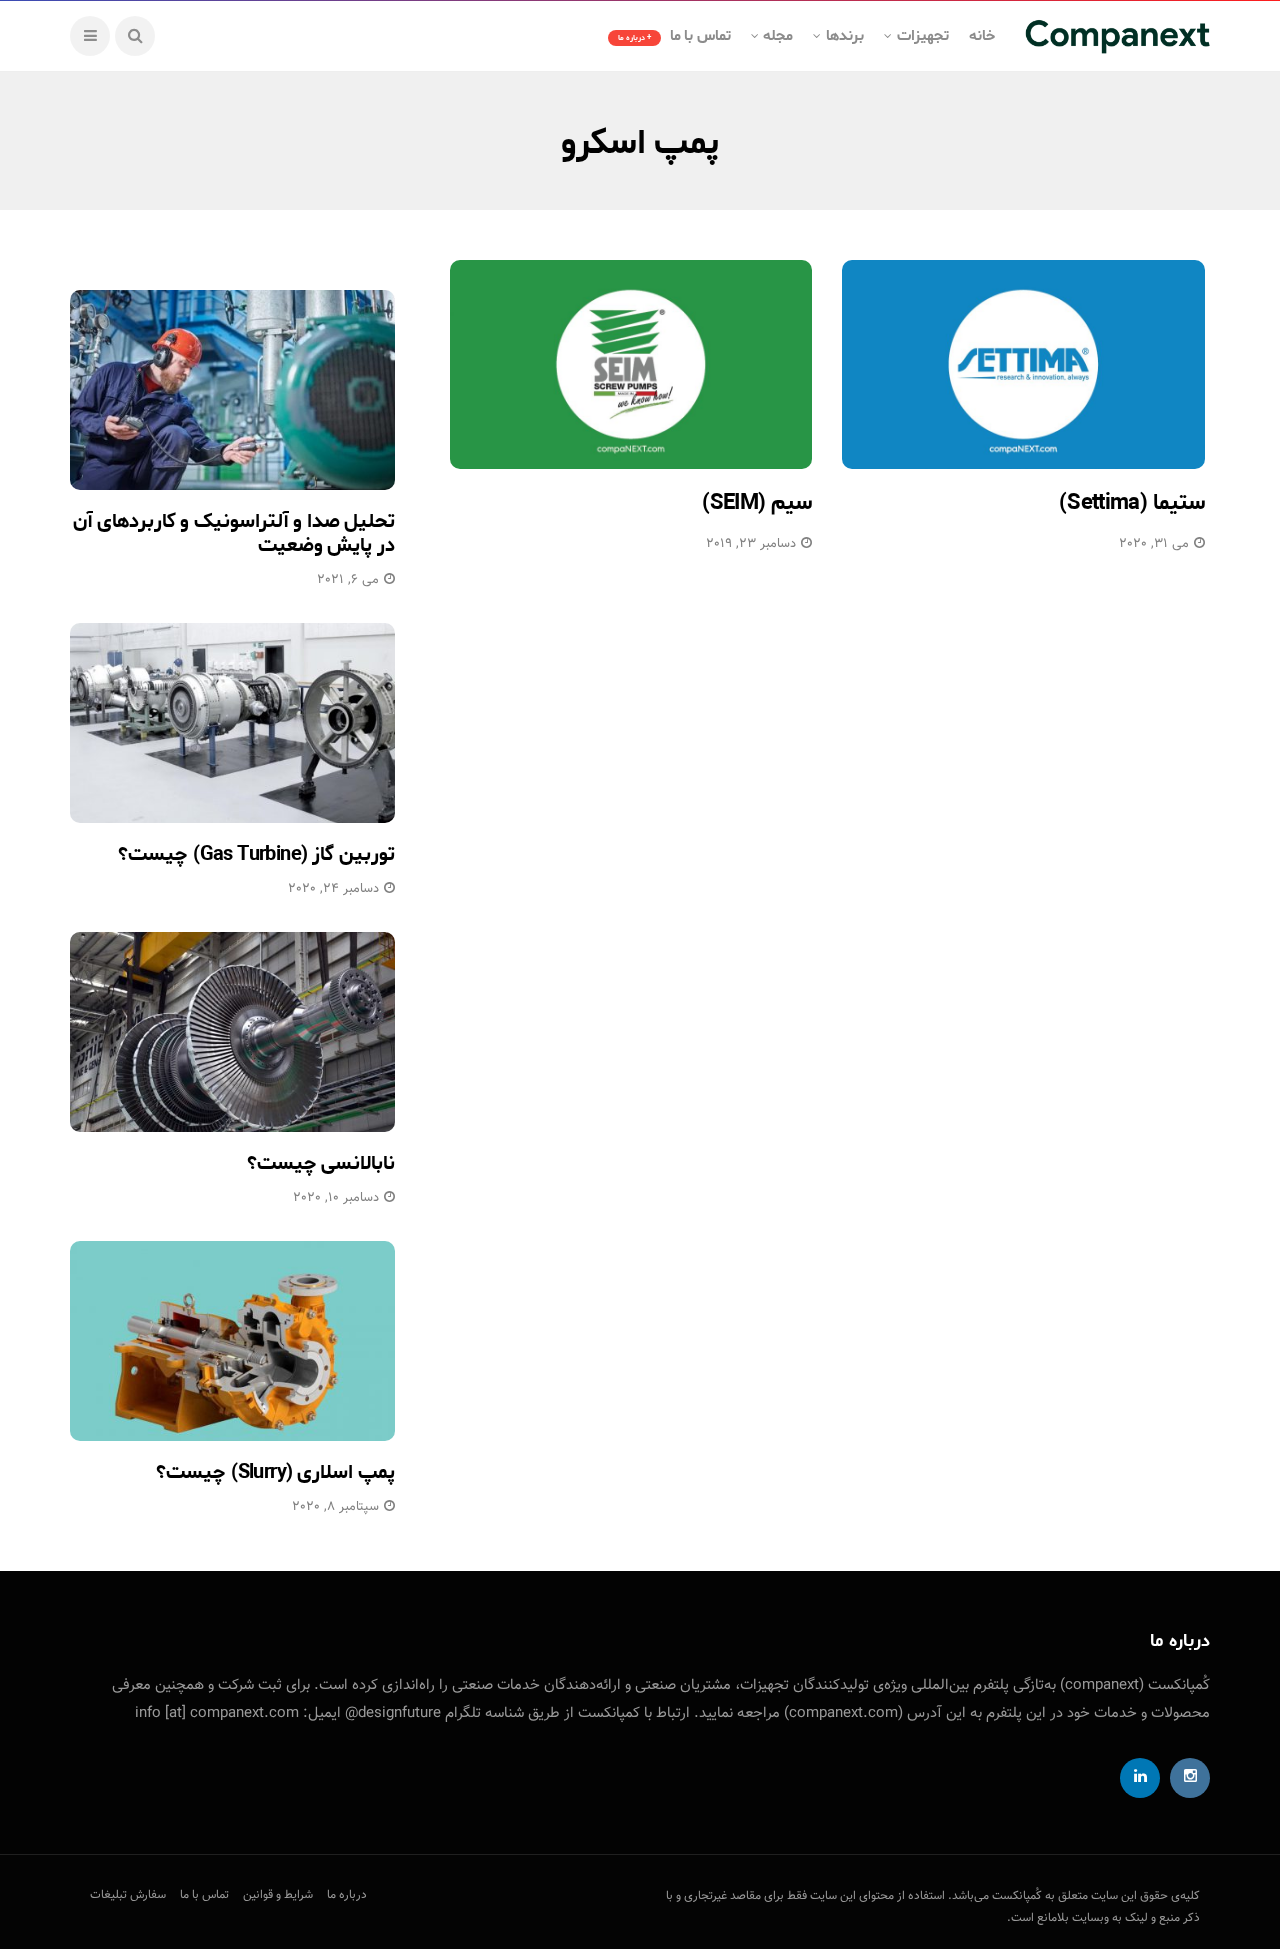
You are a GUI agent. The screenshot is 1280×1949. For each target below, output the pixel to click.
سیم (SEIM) (757, 503)
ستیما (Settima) (1132, 503)
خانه (982, 36)
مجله (778, 36)
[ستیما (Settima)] (1023, 364)
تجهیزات (923, 36)
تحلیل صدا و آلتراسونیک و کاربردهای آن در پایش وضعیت (234, 533)
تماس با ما (674, 36)
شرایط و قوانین (278, 1895)
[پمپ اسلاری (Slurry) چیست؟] (232, 1341)
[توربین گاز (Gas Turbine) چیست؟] (232, 723)
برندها (845, 36)
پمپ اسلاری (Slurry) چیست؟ (275, 1472)
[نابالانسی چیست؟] (232, 1032)
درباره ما (347, 1895)
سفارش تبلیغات (128, 1895)
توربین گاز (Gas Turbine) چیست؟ (256, 854)
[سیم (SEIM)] (631, 364)
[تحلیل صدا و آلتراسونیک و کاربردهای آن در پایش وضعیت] (232, 390)
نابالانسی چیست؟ (321, 1163)
